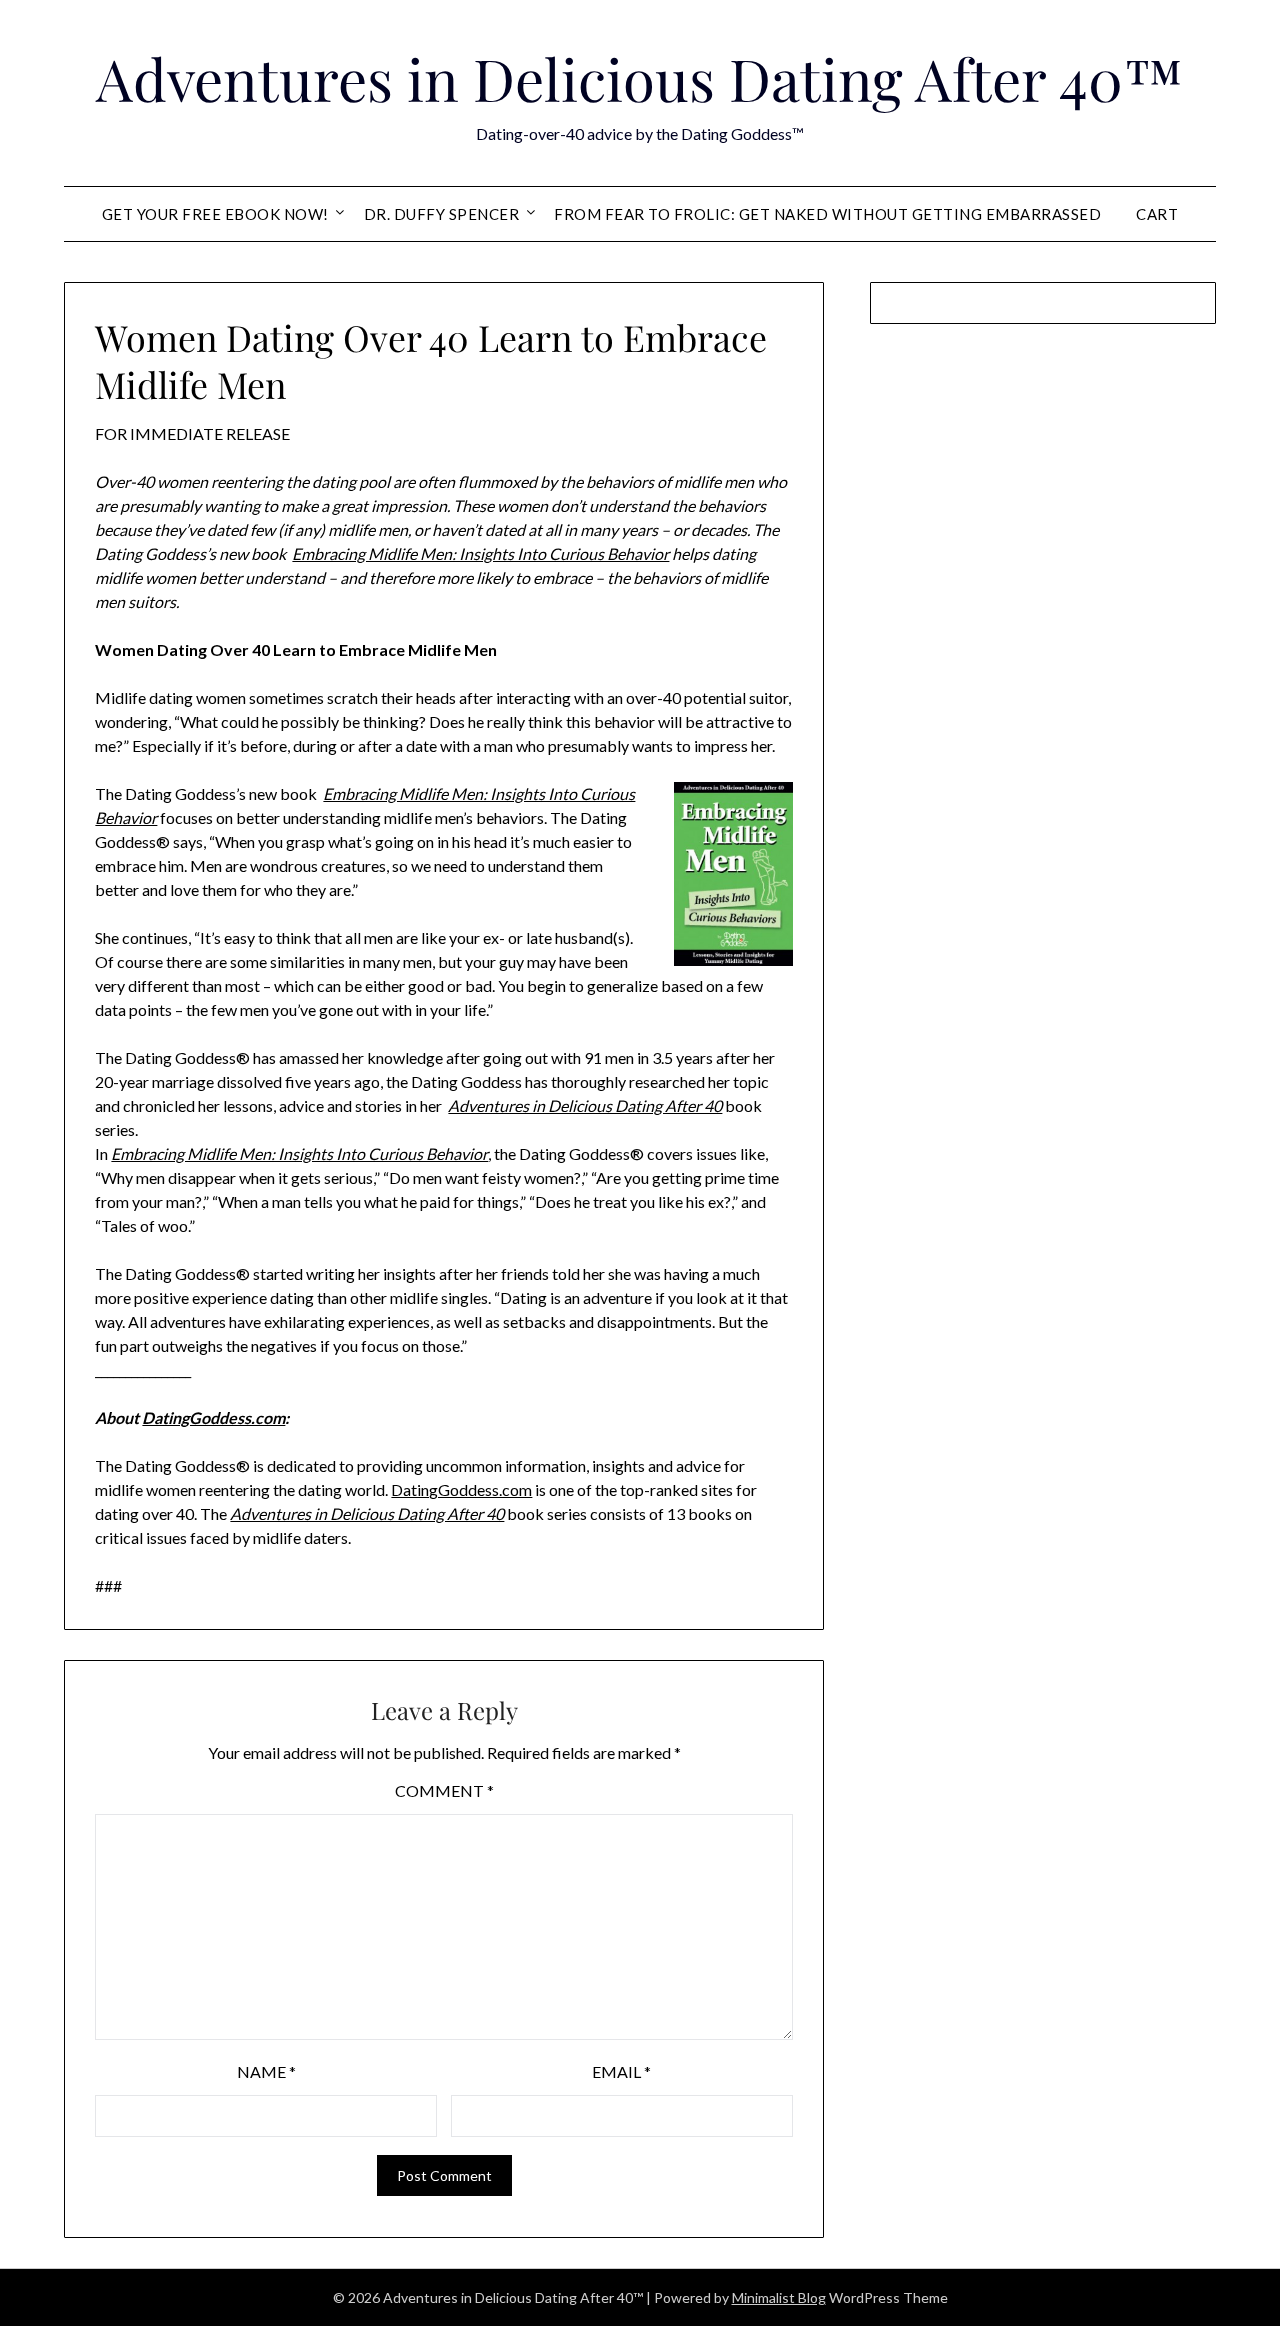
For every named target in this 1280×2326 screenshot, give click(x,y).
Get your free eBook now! (215, 214)
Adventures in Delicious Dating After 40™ (640, 78)
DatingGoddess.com (213, 1417)
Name (266, 2071)
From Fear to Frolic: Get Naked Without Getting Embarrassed (827, 214)
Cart (1157, 214)
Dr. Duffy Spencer (442, 214)
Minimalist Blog (779, 2297)
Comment (444, 1790)
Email (621, 2071)
